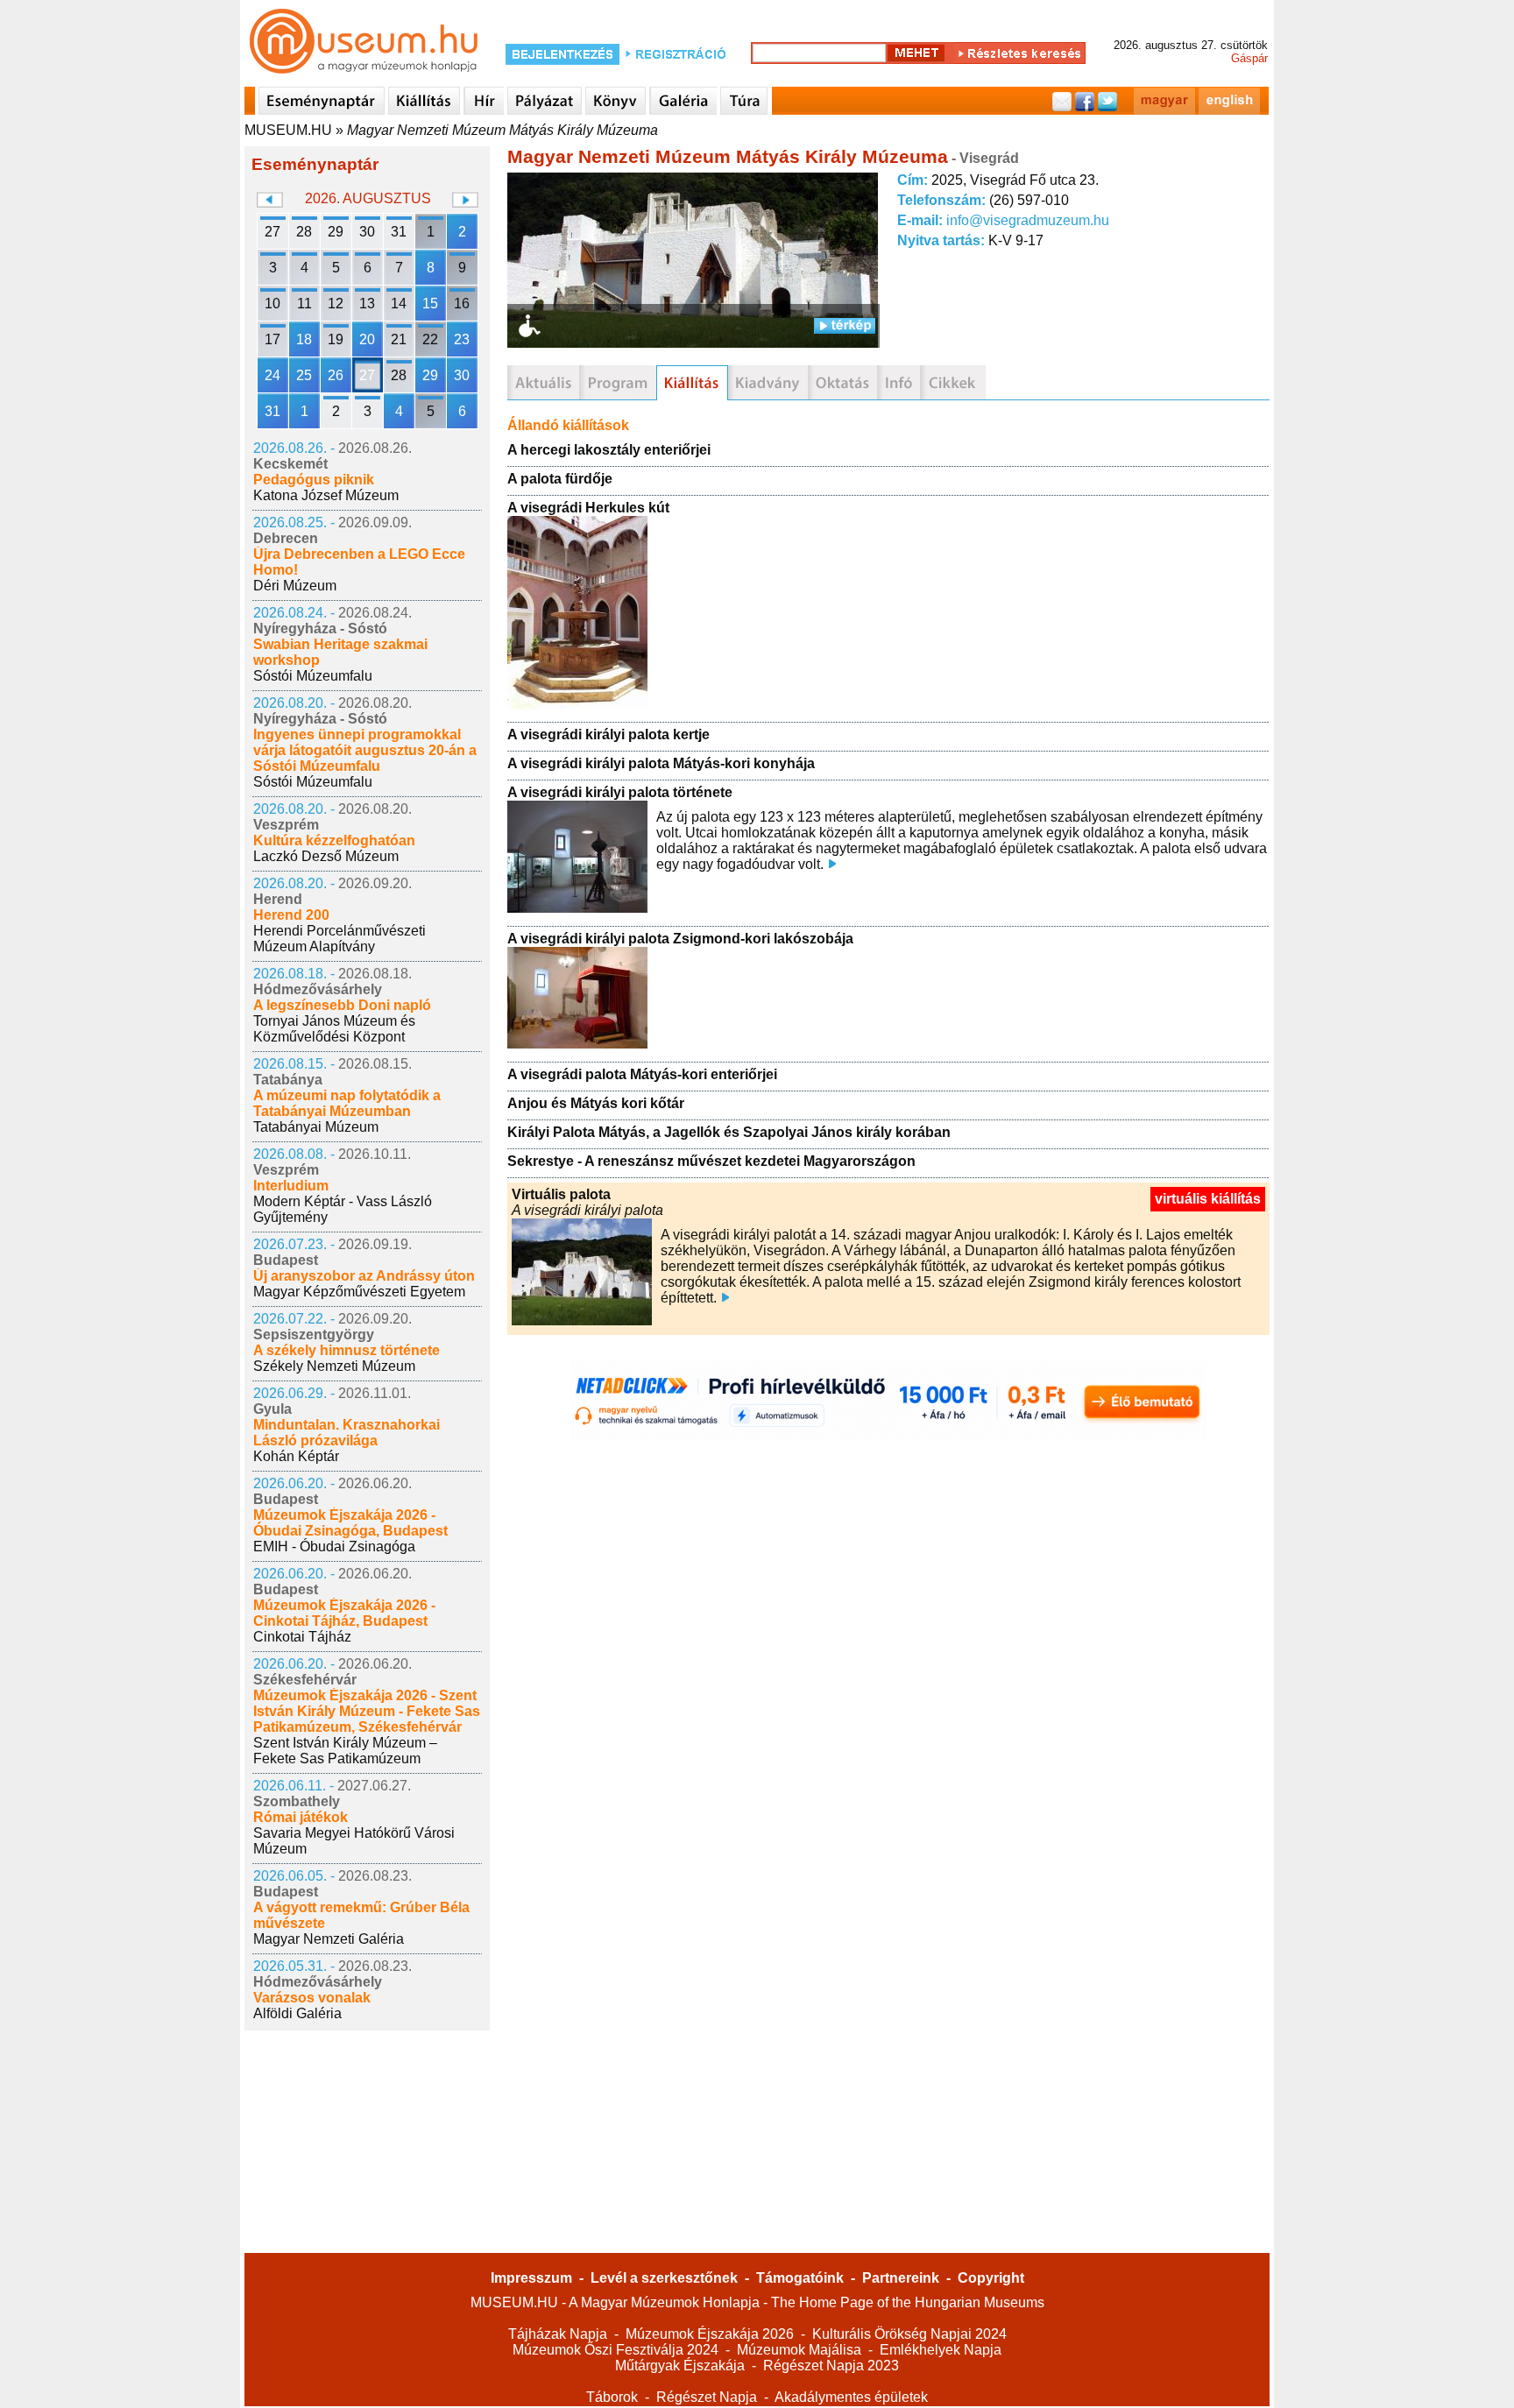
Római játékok (301, 1817)
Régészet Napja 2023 (831, 2366)
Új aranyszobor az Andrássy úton (364, 1276)
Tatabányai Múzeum (316, 1127)
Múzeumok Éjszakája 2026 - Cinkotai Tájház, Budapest (344, 1613)
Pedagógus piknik (314, 480)
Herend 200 (291, 915)
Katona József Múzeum (326, 495)
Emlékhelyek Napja (941, 2350)
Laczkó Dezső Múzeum (326, 856)
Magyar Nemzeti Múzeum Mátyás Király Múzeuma (502, 130)
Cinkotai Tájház (302, 1637)
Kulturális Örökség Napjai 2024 (909, 2334)
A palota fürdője (560, 479)
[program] (618, 383)
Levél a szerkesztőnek (664, 2278)
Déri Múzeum (295, 586)
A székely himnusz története (347, 1350)
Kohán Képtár (296, 1456)
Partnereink (901, 2278)
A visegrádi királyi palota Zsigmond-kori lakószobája (680, 939)
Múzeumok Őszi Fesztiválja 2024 (616, 2350)
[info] (898, 383)
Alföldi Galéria (297, 2013)
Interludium (291, 1186)
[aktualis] (543, 383)
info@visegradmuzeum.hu (1028, 220)
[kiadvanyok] (768, 383)
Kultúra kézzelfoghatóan (334, 840)
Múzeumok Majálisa (799, 2350)
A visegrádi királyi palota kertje (608, 734)
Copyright (991, 2278)
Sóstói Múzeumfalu (313, 676)
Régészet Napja (707, 2397)
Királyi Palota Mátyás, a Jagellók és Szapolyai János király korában (729, 1132)
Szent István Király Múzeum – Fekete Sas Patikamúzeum (345, 1751)
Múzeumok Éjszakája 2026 (710, 2334)
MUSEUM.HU (288, 130)
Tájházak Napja (558, 2334)
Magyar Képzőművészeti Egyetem (359, 1292)
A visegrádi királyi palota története (620, 792)
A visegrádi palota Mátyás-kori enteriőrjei (642, 1074)
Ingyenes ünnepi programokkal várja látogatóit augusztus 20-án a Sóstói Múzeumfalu (365, 750)
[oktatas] (842, 383)
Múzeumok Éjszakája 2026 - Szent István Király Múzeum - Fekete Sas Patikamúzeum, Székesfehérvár (367, 1711)
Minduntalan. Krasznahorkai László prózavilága (347, 1433)
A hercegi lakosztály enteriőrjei (609, 450)
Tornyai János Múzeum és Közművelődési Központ (334, 1029)
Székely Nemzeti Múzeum (334, 1366)
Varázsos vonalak (312, 1998)
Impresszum (531, 2278)
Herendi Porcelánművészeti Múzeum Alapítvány (340, 939)
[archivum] (953, 383)
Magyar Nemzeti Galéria (329, 1939)
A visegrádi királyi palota (587, 1210)
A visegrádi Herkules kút (588, 508)
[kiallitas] (692, 383)
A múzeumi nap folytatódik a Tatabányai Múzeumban (347, 1103)
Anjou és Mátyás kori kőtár (596, 1103)
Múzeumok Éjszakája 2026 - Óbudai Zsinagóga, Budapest (350, 1523)
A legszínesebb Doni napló (342, 1005)
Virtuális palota (561, 1194)
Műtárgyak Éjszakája (680, 2366)
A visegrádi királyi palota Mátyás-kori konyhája (661, 763)
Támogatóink (800, 2278)
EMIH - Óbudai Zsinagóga (334, 1546)
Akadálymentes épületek (851, 2397)
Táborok (612, 2397)
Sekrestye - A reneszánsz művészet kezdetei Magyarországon (711, 1161)
